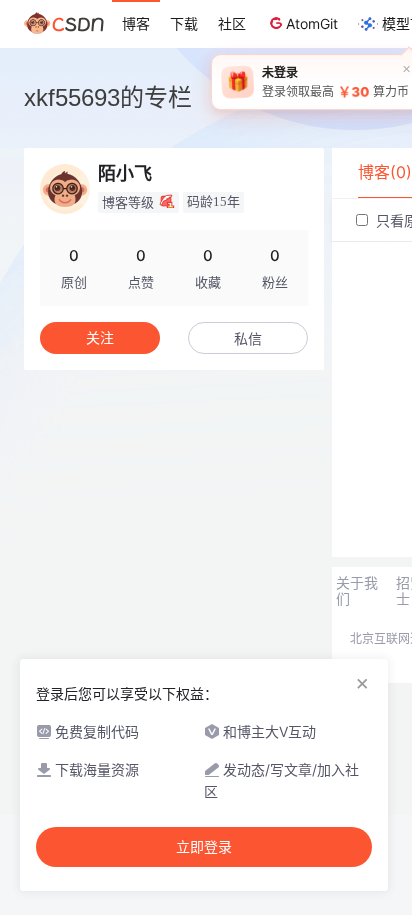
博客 (136, 23)
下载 (184, 23)
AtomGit (312, 23)
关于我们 (357, 591)
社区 (232, 23)
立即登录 (204, 847)
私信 (248, 338)
